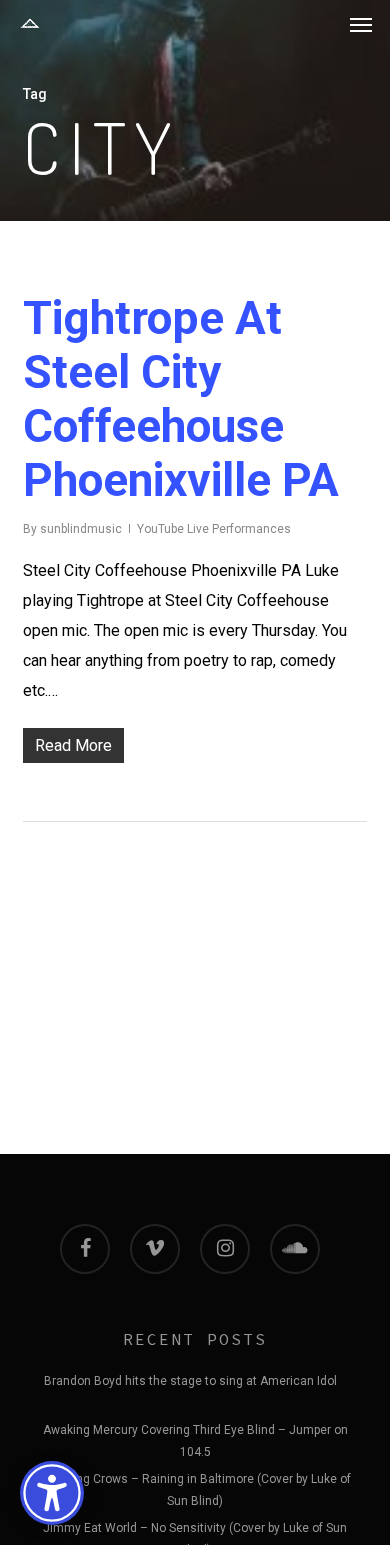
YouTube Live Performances (214, 529)
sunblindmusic (81, 529)
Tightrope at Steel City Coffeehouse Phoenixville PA (181, 399)
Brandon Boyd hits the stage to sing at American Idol (190, 1381)
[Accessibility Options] (52, 1493)
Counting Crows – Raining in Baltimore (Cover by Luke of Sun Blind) (195, 1482)
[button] (361, 24)
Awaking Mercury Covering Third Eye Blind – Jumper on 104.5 (195, 1433)
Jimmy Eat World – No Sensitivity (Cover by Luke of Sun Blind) (195, 1531)
